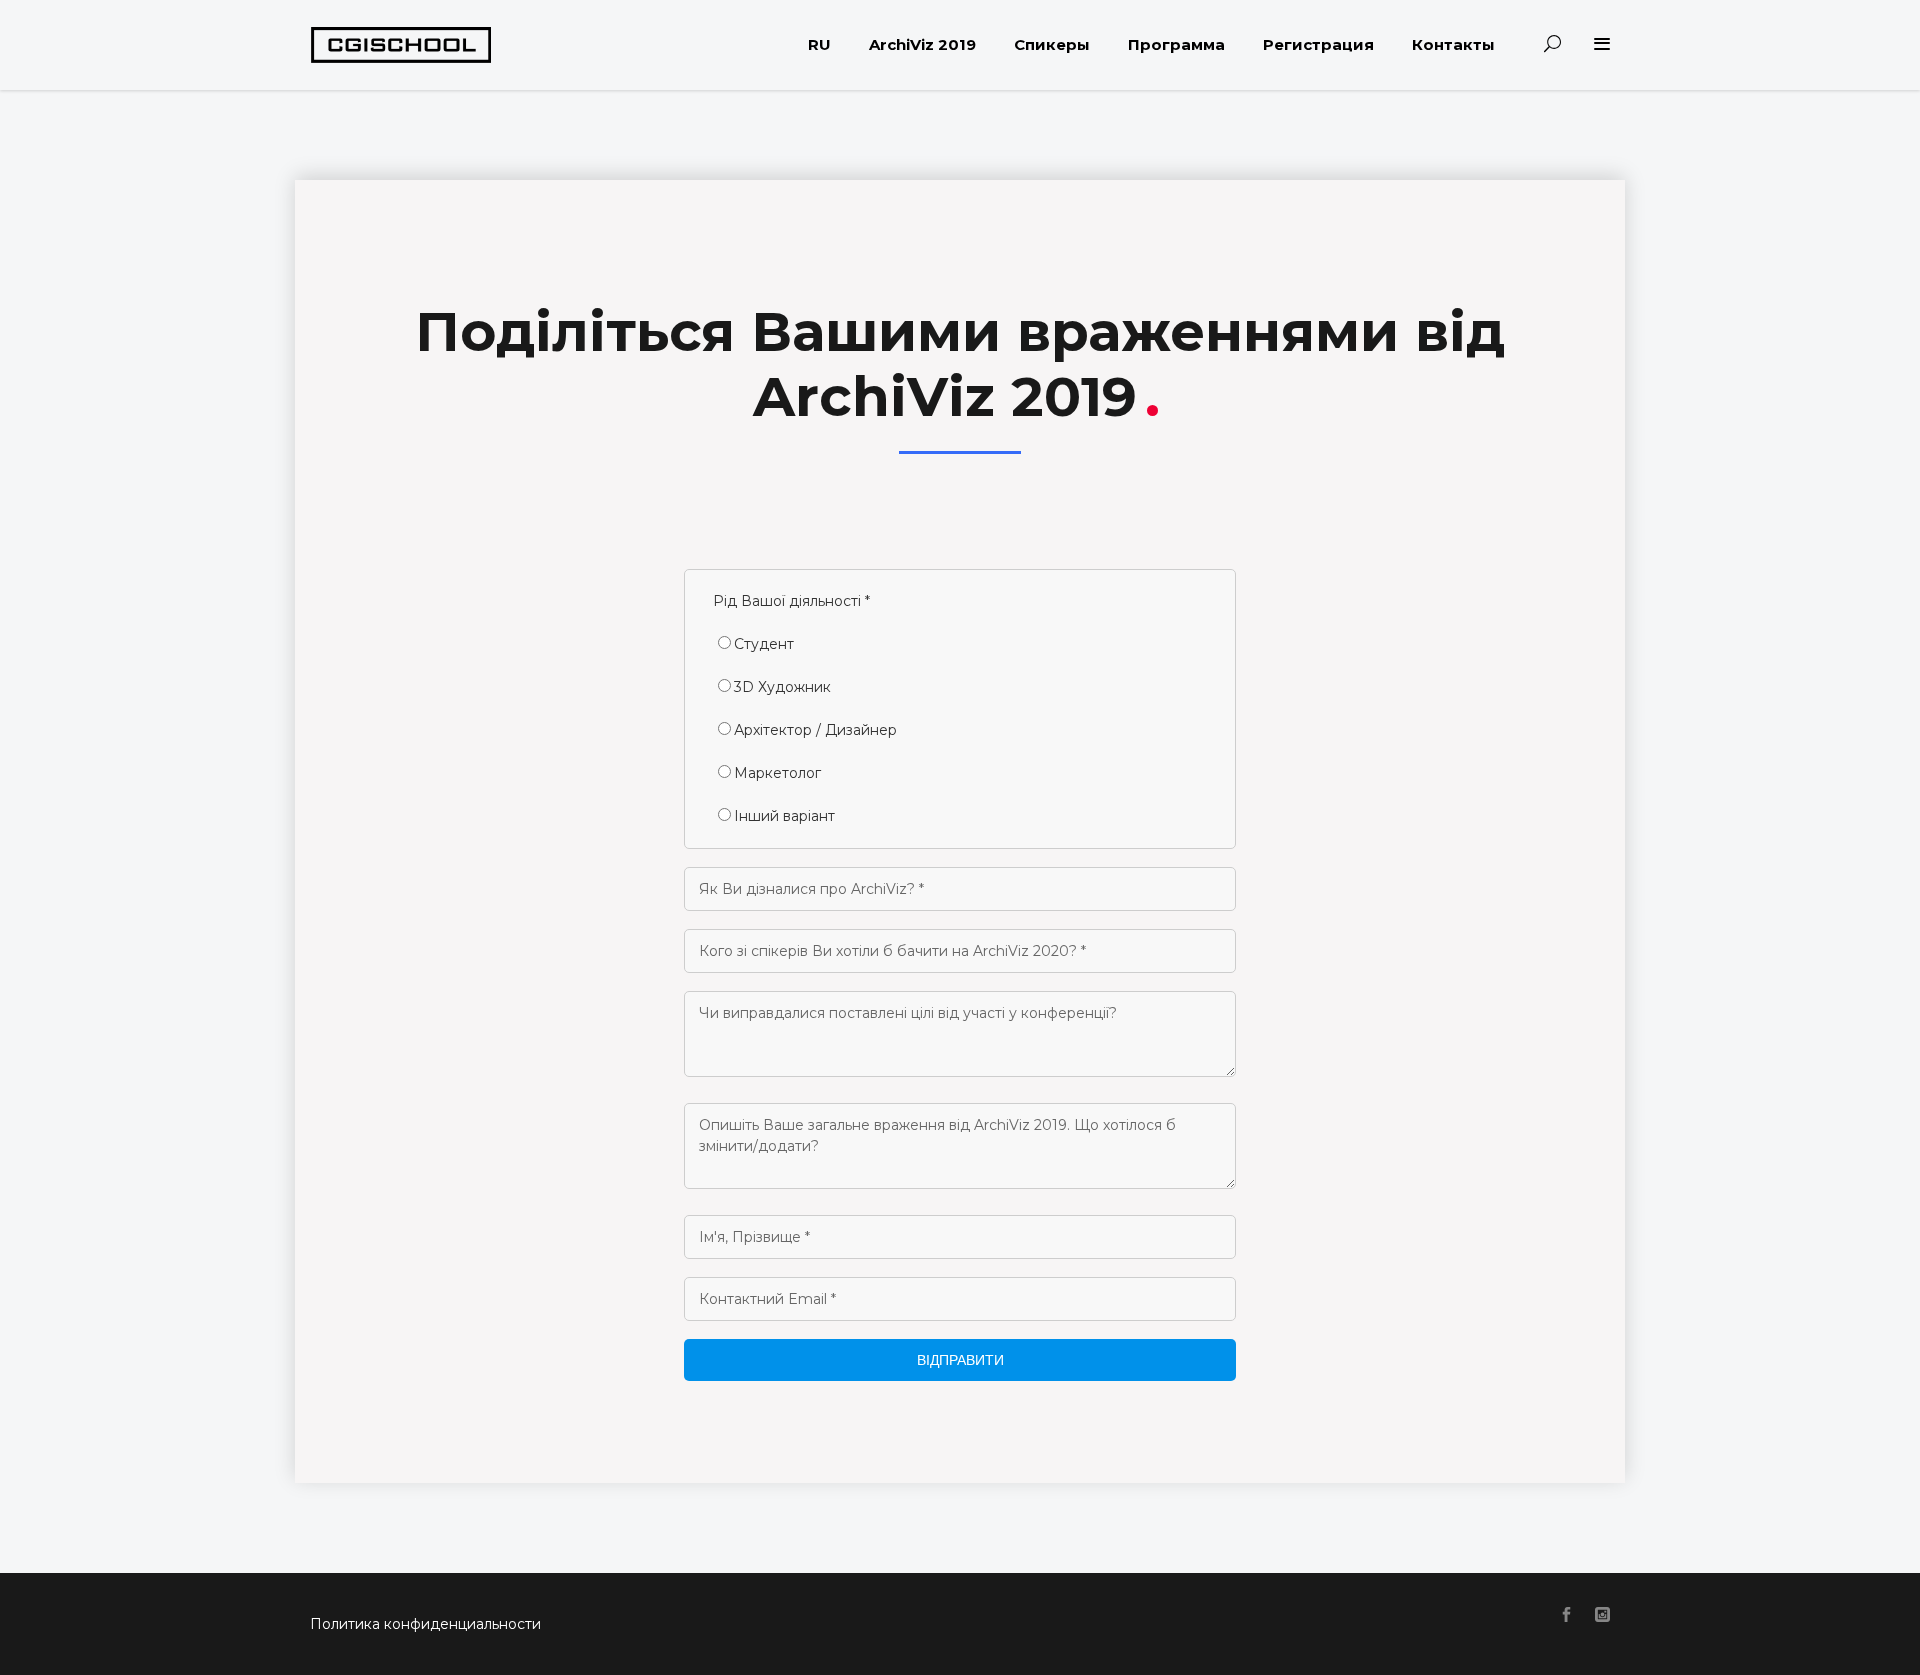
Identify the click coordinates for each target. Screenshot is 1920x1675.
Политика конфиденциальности (425, 1624)
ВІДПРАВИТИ (960, 1360)
